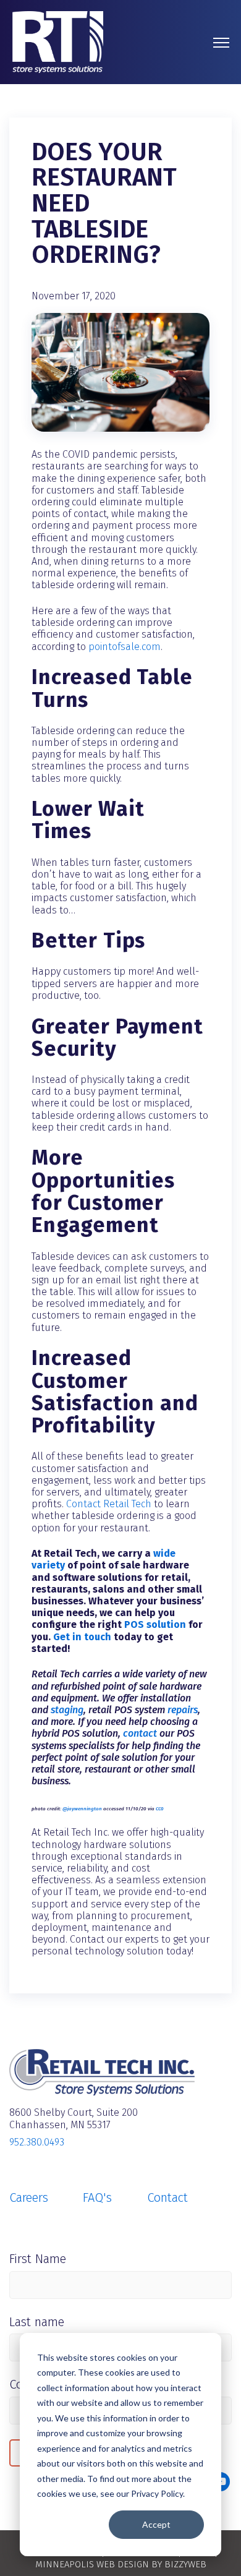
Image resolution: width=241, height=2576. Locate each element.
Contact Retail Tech (109, 1504)
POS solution (155, 1624)
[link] (58, 41)
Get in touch (82, 1637)
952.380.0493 (37, 2142)
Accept (156, 2524)
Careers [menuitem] (29, 2197)
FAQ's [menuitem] (97, 2197)
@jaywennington (82, 1809)
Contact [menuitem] (167, 2197)
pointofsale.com (125, 647)
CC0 (160, 1809)
